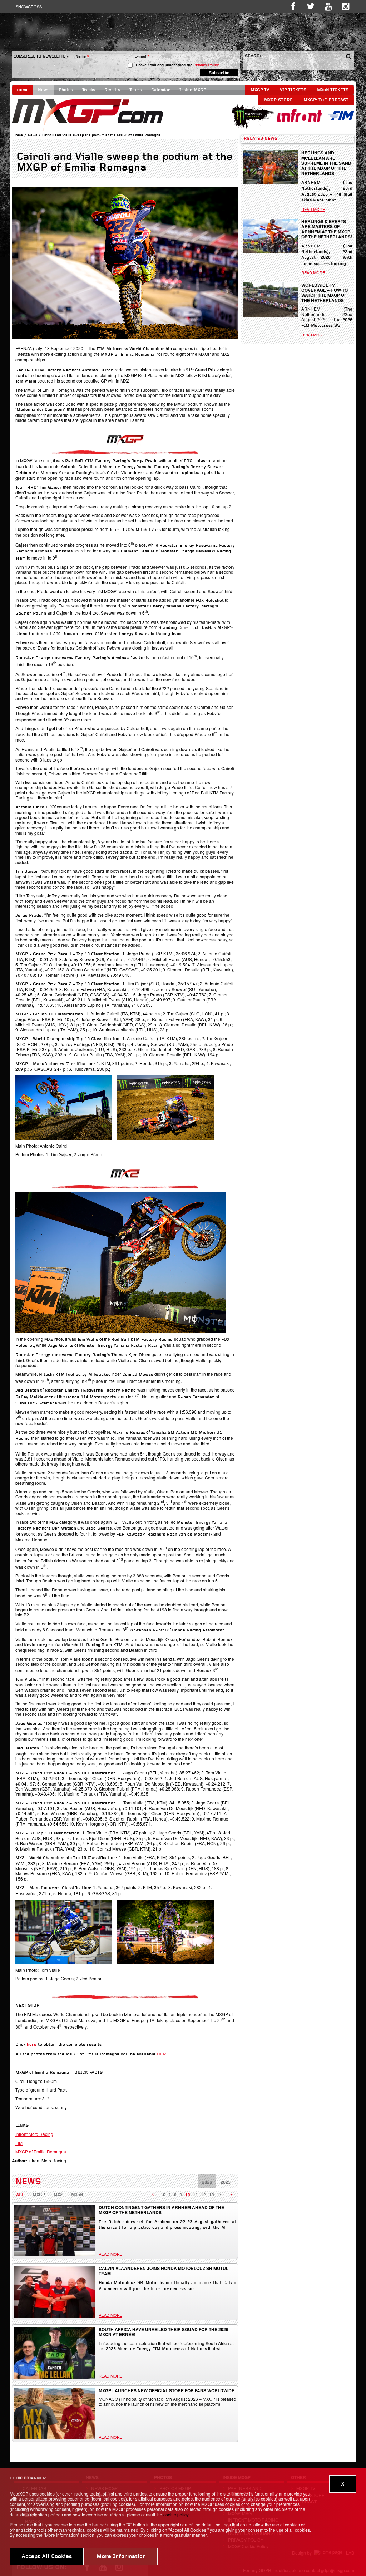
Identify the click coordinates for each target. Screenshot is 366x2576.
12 (203, 2195)
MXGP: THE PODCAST (326, 100)
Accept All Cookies (47, 2557)
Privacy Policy (206, 65)
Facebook (293, 6)
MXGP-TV (260, 90)
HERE (163, 2054)
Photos (66, 90)
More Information (121, 2557)
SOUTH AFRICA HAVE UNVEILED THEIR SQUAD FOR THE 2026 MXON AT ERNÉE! (164, 2332)
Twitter (311, 6)
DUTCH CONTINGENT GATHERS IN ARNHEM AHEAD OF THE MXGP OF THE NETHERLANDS (161, 2210)
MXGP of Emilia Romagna (41, 2151)
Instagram (346, 6)
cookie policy (176, 2514)
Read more (110, 2254)
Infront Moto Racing (34, 2134)
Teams (136, 90)
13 (212, 2195)
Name (82, 57)
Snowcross (29, 6)
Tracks (89, 90)
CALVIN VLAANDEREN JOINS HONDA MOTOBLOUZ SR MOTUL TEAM (164, 2271)
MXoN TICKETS (333, 90)
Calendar (161, 90)
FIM (19, 2143)
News (44, 90)
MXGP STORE (278, 100)
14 (219, 2195)
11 (196, 2195)
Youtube (328, 6)
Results (112, 90)
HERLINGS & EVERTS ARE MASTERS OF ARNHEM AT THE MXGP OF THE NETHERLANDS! (327, 229)
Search (254, 56)
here (32, 2045)
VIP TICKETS (293, 90)
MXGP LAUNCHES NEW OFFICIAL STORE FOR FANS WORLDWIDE (167, 2390)
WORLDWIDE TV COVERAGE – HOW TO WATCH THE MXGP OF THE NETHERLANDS (325, 293)
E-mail (142, 57)
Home (23, 90)
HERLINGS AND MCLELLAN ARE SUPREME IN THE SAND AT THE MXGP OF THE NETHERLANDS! (326, 163)
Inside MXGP (193, 90)
